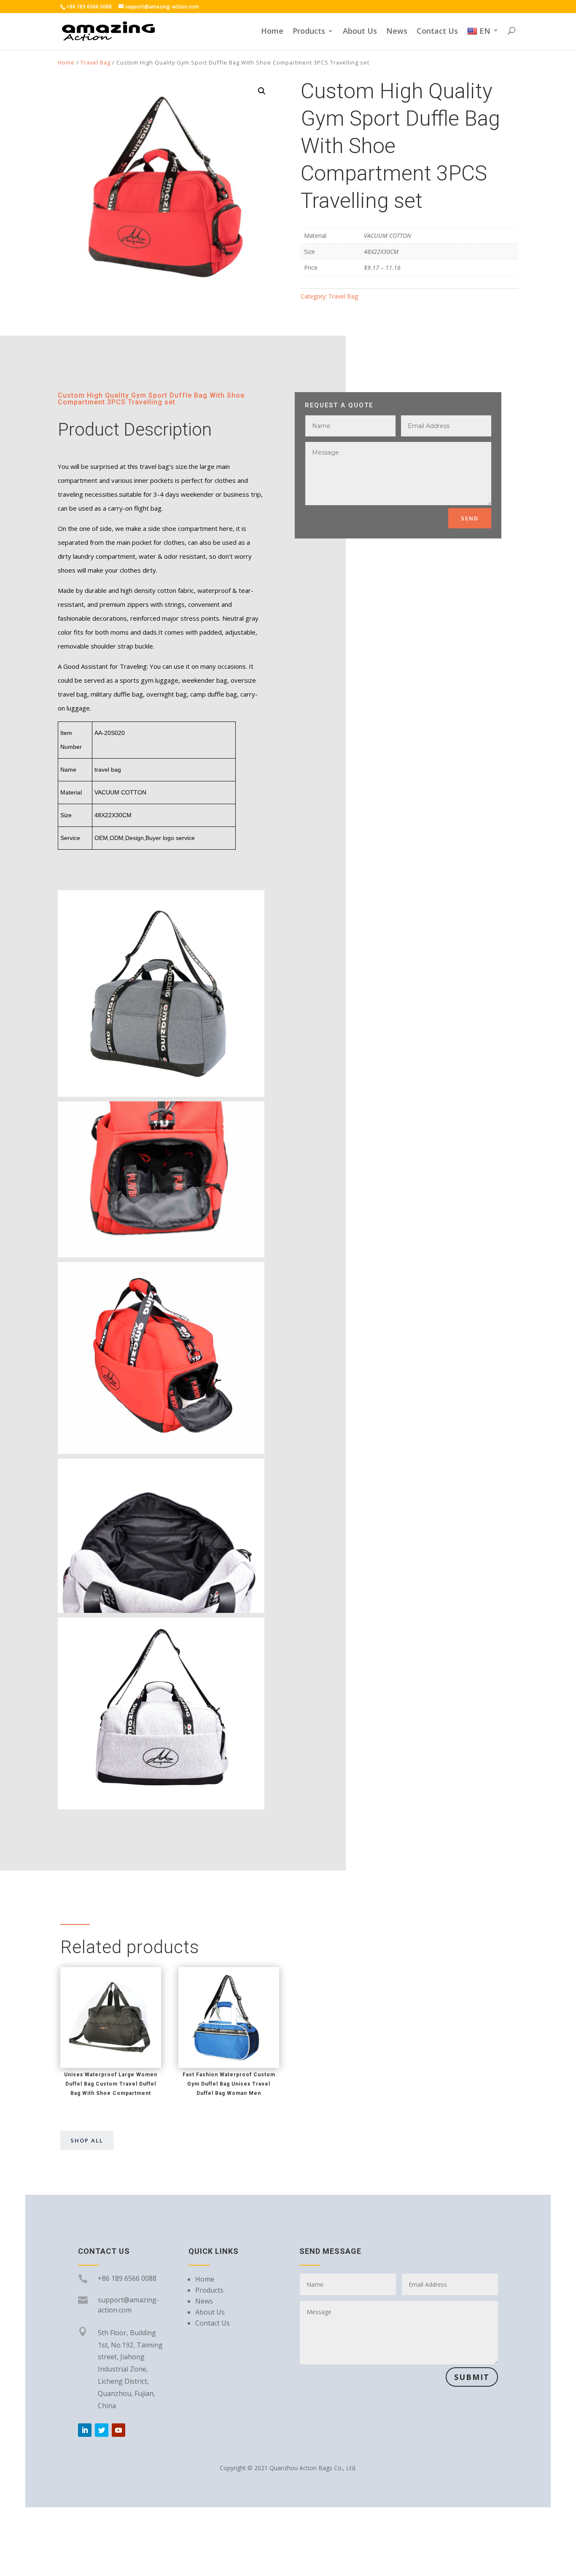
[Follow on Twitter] (102, 2430)
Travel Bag (96, 62)
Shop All (87, 2140)
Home (272, 32)
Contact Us (437, 32)
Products (309, 32)
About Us (360, 32)
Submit (472, 2377)
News (397, 32)
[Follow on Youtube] (118, 2430)
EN (485, 31)
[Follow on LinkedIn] (85, 2430)
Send (470, 518)
